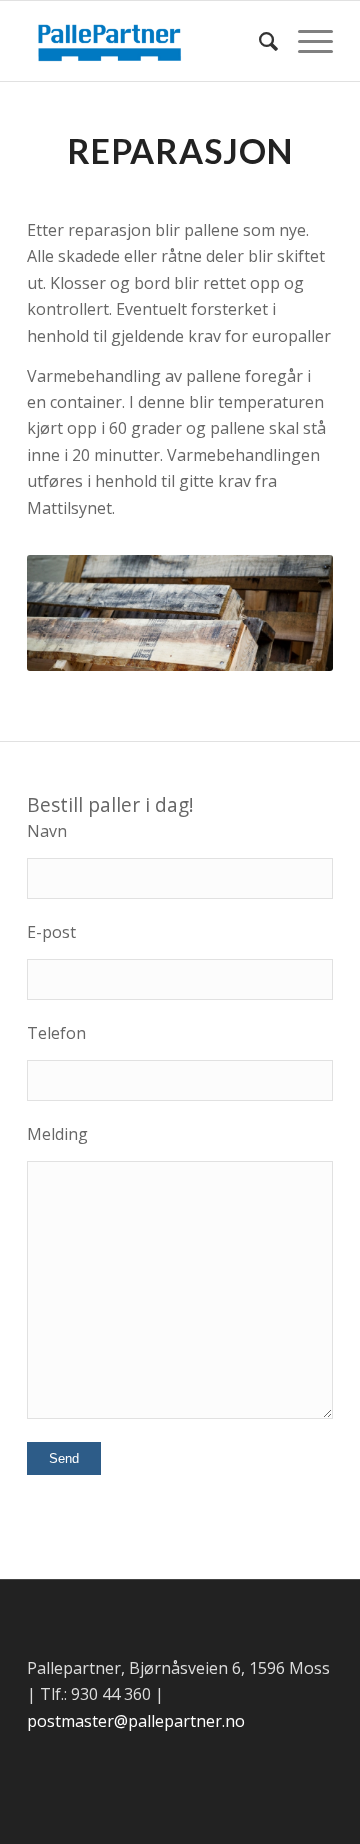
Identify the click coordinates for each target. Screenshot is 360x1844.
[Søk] (258, 41)
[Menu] (305, 41)
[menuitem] (258, 41)
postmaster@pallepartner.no (136, 1721)
